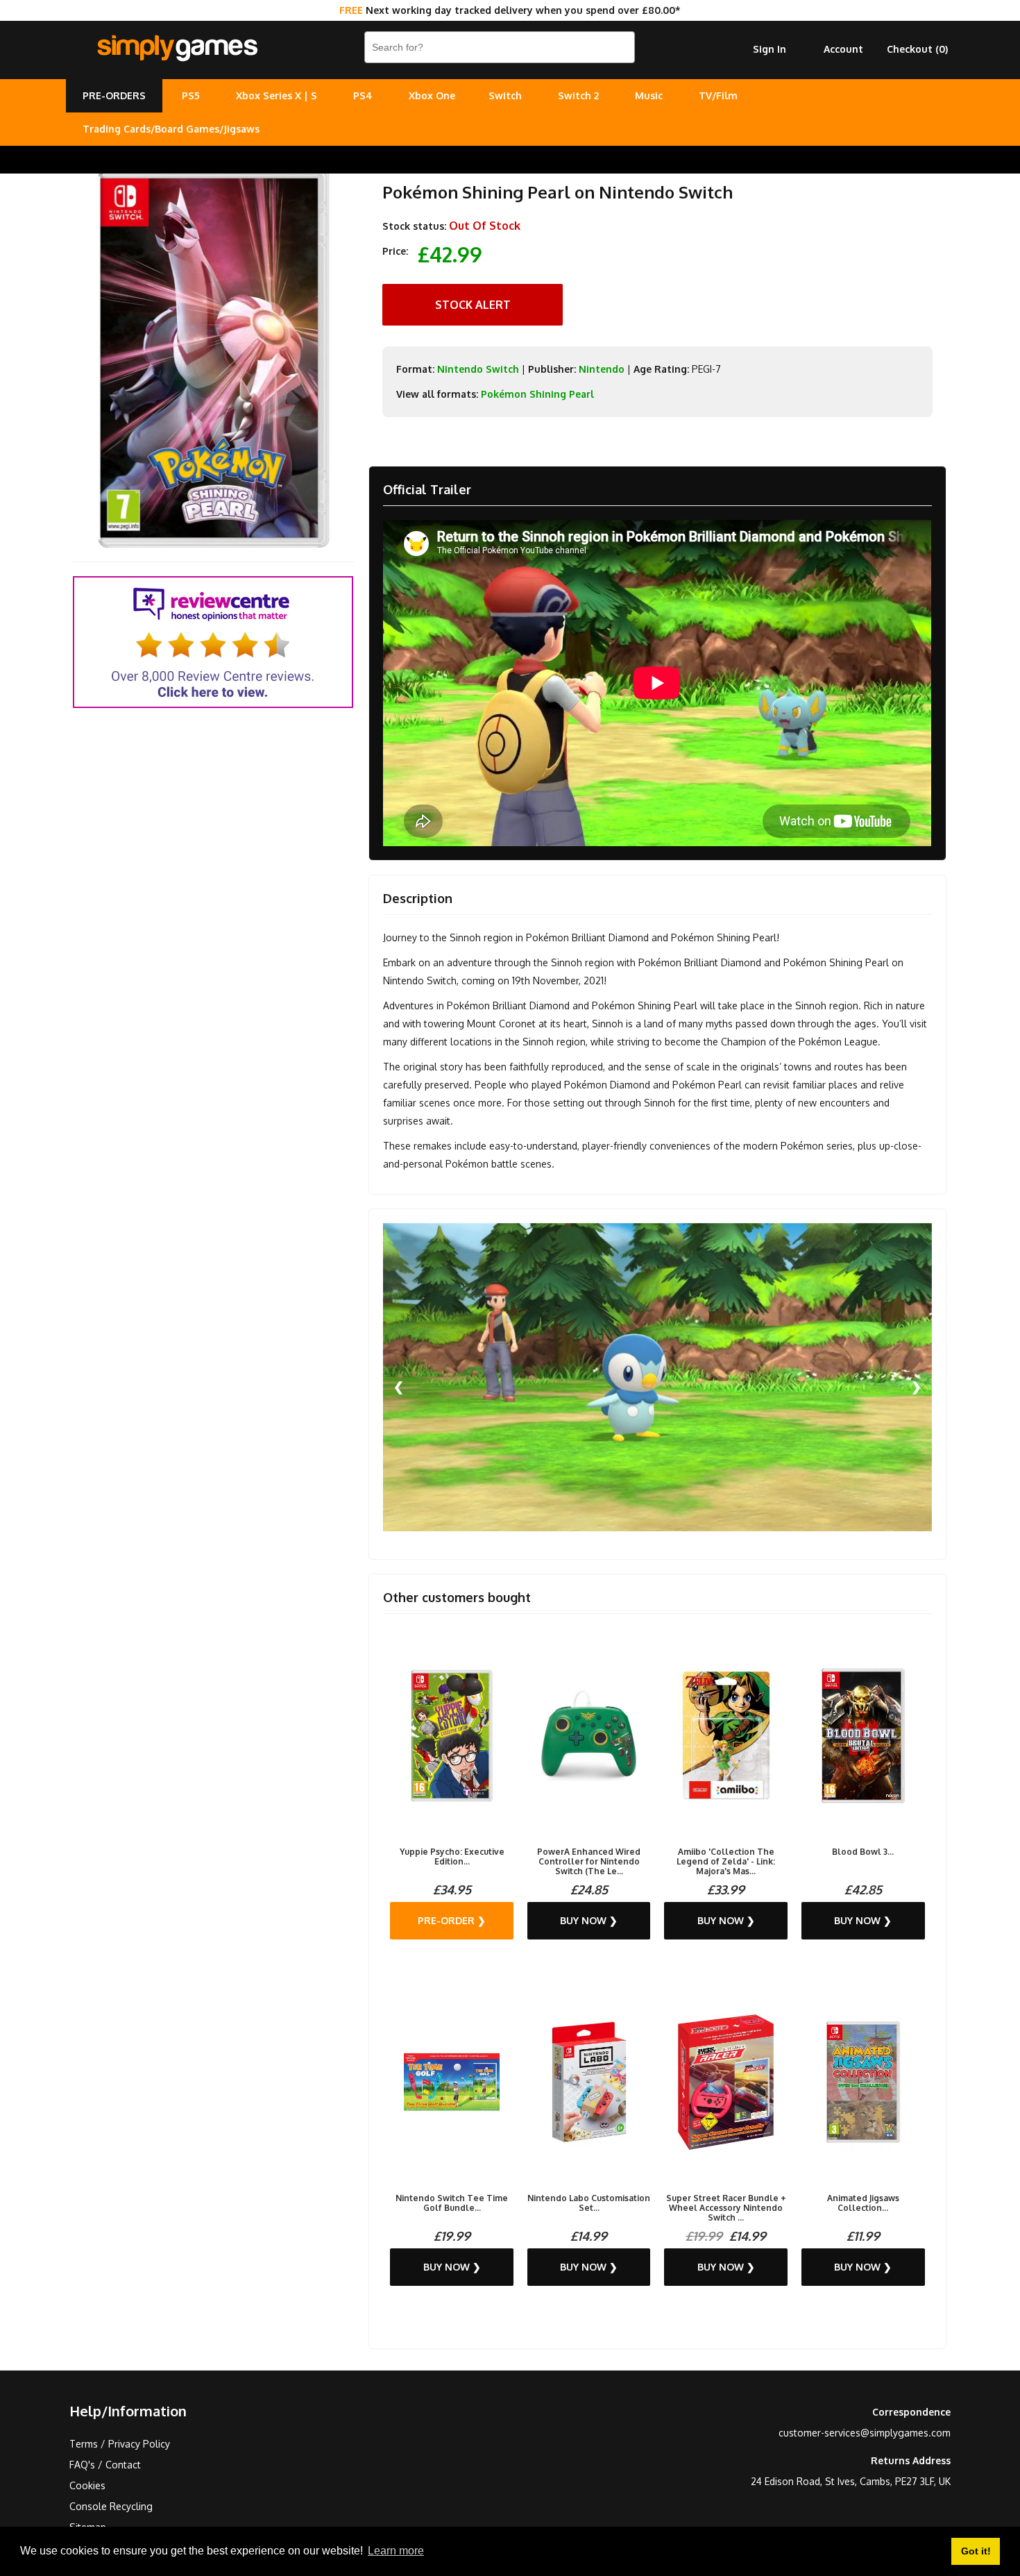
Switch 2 (578, 95)
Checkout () (917, 49)
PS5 (191, 95)
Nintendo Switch (478, 369)
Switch (505, 95)
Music (649, 95)
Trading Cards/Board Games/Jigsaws (171, 129)
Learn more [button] (396, 2551)
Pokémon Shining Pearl (537, 394)
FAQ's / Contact (105, 2465)
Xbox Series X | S (277, 95)
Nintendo (602, 369)
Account (843, 49)
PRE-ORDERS (114, 95)
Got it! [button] (976, 2551)
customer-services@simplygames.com (865, 2433)
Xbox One (432, 95)
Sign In (770, 49)
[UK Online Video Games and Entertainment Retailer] (177, 49)
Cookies (87, 2485)
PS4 (363, 95)
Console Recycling (111, 2506)
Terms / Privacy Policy (120, 2444)
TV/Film (718, 95)
